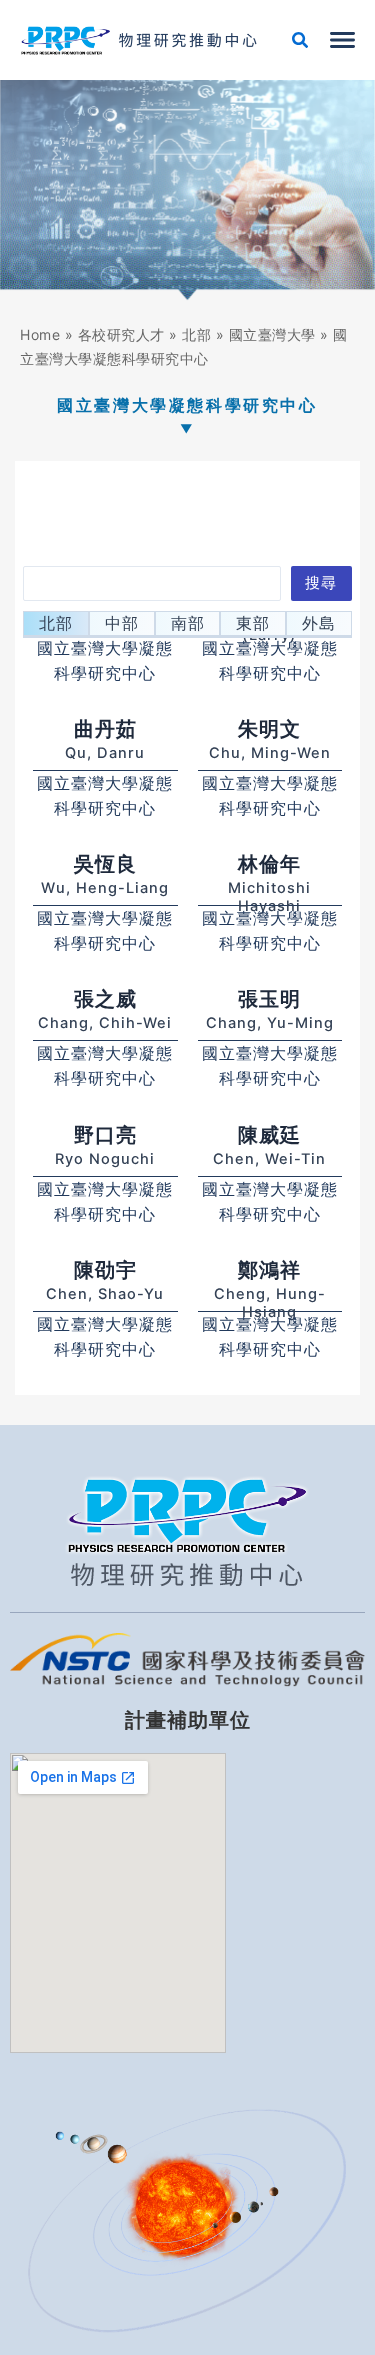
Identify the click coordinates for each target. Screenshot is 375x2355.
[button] (301, 42)
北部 (196, 334)
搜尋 (321, 583)
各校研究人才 (121, 334)
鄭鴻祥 (269, 1270)
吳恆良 (105, 864)
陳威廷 (269, 1135)
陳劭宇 (105, 1270)
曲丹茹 (105, 729)
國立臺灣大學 (272, 334)
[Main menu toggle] (342, 40)
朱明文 (269, 729)
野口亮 (105, 1135)
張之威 (105, 999)
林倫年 (269, 864)
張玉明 (269, 999)
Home (40, 334)
